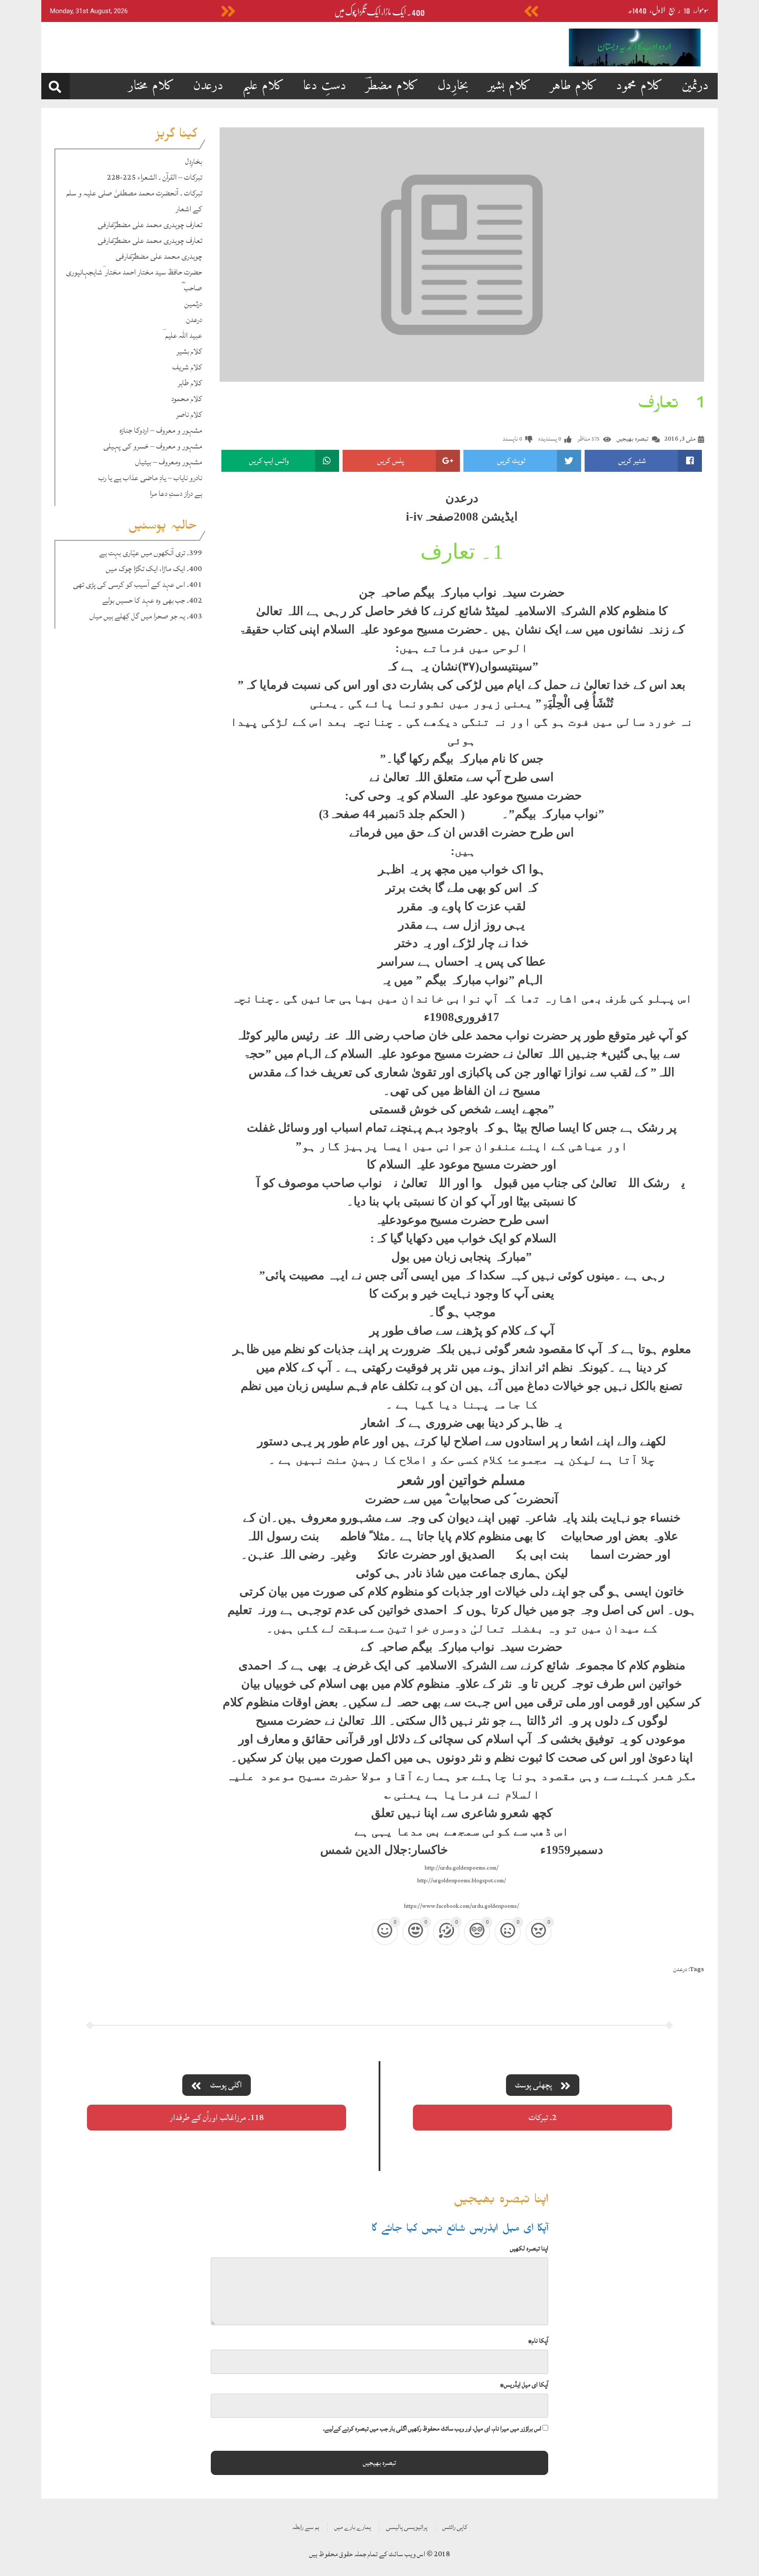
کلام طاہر (574, 86)
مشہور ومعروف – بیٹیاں (169, 462)
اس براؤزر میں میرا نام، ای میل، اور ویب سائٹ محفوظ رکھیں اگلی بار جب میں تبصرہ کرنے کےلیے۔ (432, 2429)
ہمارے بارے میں (353, 2527)
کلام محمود (640, 86)
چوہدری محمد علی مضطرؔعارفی (159, 256)
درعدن (208, 86)
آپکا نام (538, 2341)
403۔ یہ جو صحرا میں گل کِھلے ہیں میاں (146, 616)
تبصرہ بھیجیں (632, 439)
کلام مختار (151, 86)
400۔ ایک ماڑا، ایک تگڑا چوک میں (379, 12)
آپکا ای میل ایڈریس (524, 2385)
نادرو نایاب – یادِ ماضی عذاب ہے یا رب (150, 478)
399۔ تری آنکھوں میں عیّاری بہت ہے (151, 553)
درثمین (695, 86)
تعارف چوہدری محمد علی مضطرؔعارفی (150, 225)
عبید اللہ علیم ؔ (182, 335)
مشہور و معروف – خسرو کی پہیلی (153, 446)
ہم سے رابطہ (306, 2527)
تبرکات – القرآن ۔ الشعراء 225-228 (154, 177)
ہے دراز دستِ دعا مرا (176, 494)
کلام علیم (263, 86)
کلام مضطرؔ (392, 86)
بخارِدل (453, 86)
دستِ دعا (325, 86)
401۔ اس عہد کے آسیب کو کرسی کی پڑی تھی (137, 584)
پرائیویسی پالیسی (407, 2527)
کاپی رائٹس (455, 2527)
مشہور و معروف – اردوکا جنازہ (161, 430)
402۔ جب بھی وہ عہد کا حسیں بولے (152, 600)
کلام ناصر (189, 414)
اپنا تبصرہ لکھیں (529, 2249)
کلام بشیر (509, 86)
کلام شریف (187, 367)
